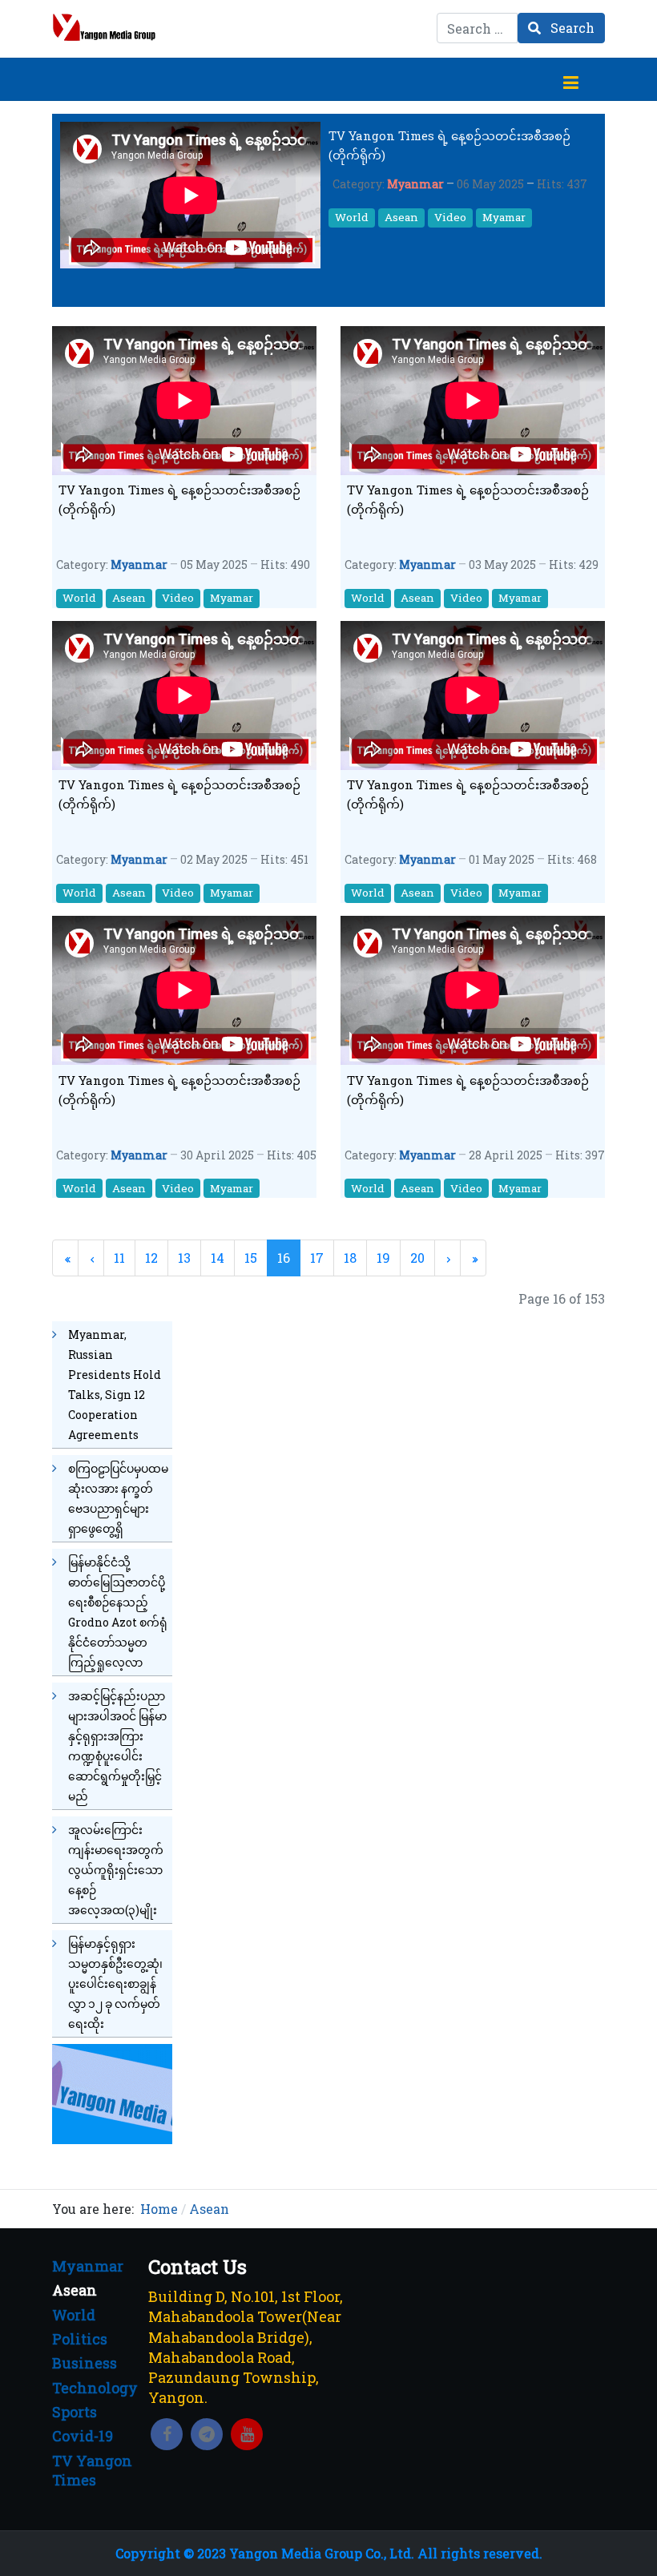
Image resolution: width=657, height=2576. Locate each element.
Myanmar (415, 184)
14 (218, 1258)
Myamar (504, 217)
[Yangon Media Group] (104, 27)
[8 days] (112, 2092)
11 (119, 1258)
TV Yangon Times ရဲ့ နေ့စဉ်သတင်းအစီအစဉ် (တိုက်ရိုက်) (449, 145)
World (352, 217)
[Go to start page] (65, 1258)
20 (417, 1258)
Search (571, 28)
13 (184, 1258)
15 (251, 1258)
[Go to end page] (473, 1258)
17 (317, 1258)
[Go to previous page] (91, 1258)
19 (383, 1258)
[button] (570, 79)
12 (151, 1258)
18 (350, 1258)
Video (450, 217)
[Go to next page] (447, 1258)
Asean (401, 217)
